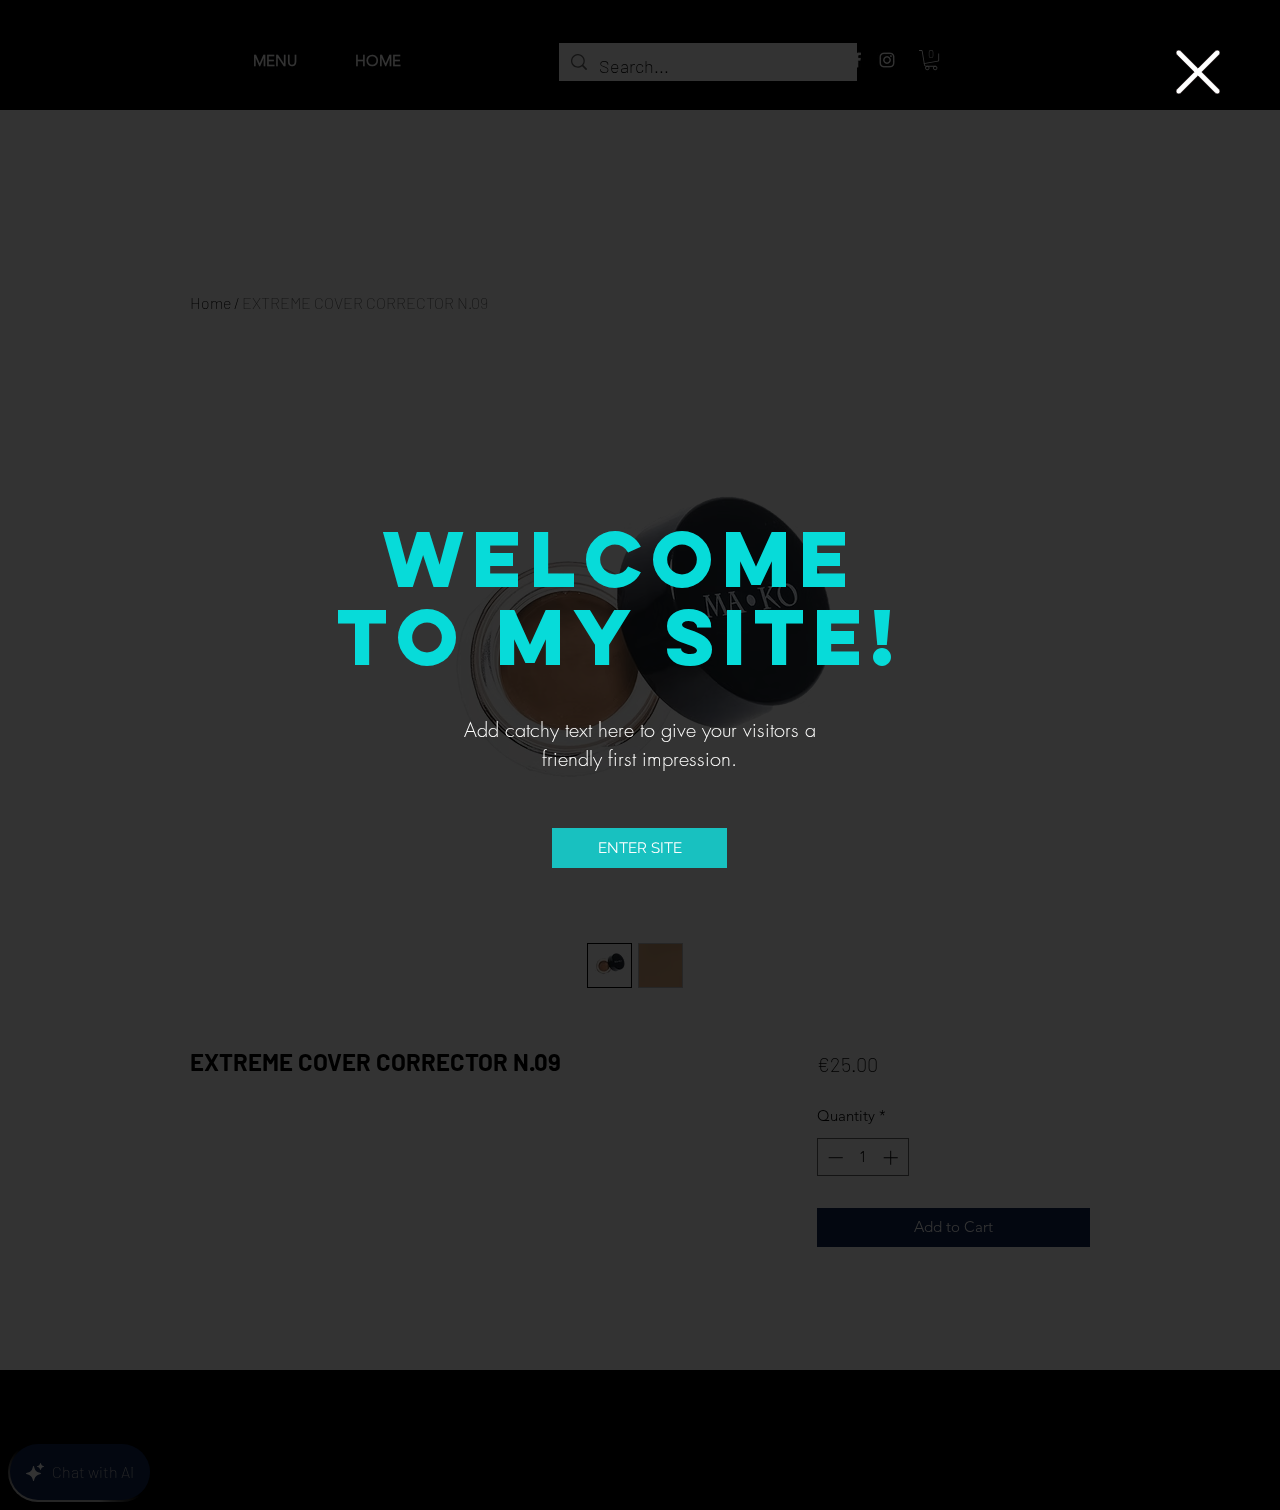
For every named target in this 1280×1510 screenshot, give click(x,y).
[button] (1198, 72)
